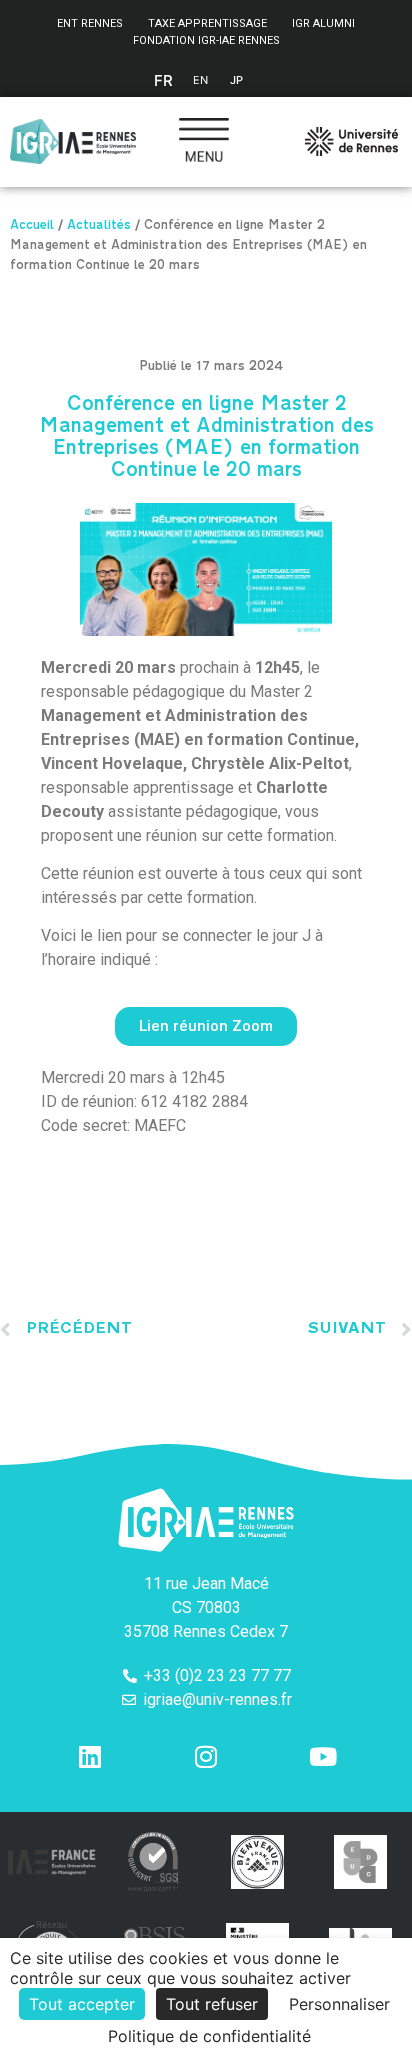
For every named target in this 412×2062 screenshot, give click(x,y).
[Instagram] (206, 1757)
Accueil (32, 227)
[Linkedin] (90, 1757)
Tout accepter (82, 2004)
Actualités (99, 227)
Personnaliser (339, 2004)
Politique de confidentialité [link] (209, 2036)
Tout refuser (212, 2004)
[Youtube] (323, 1757)
